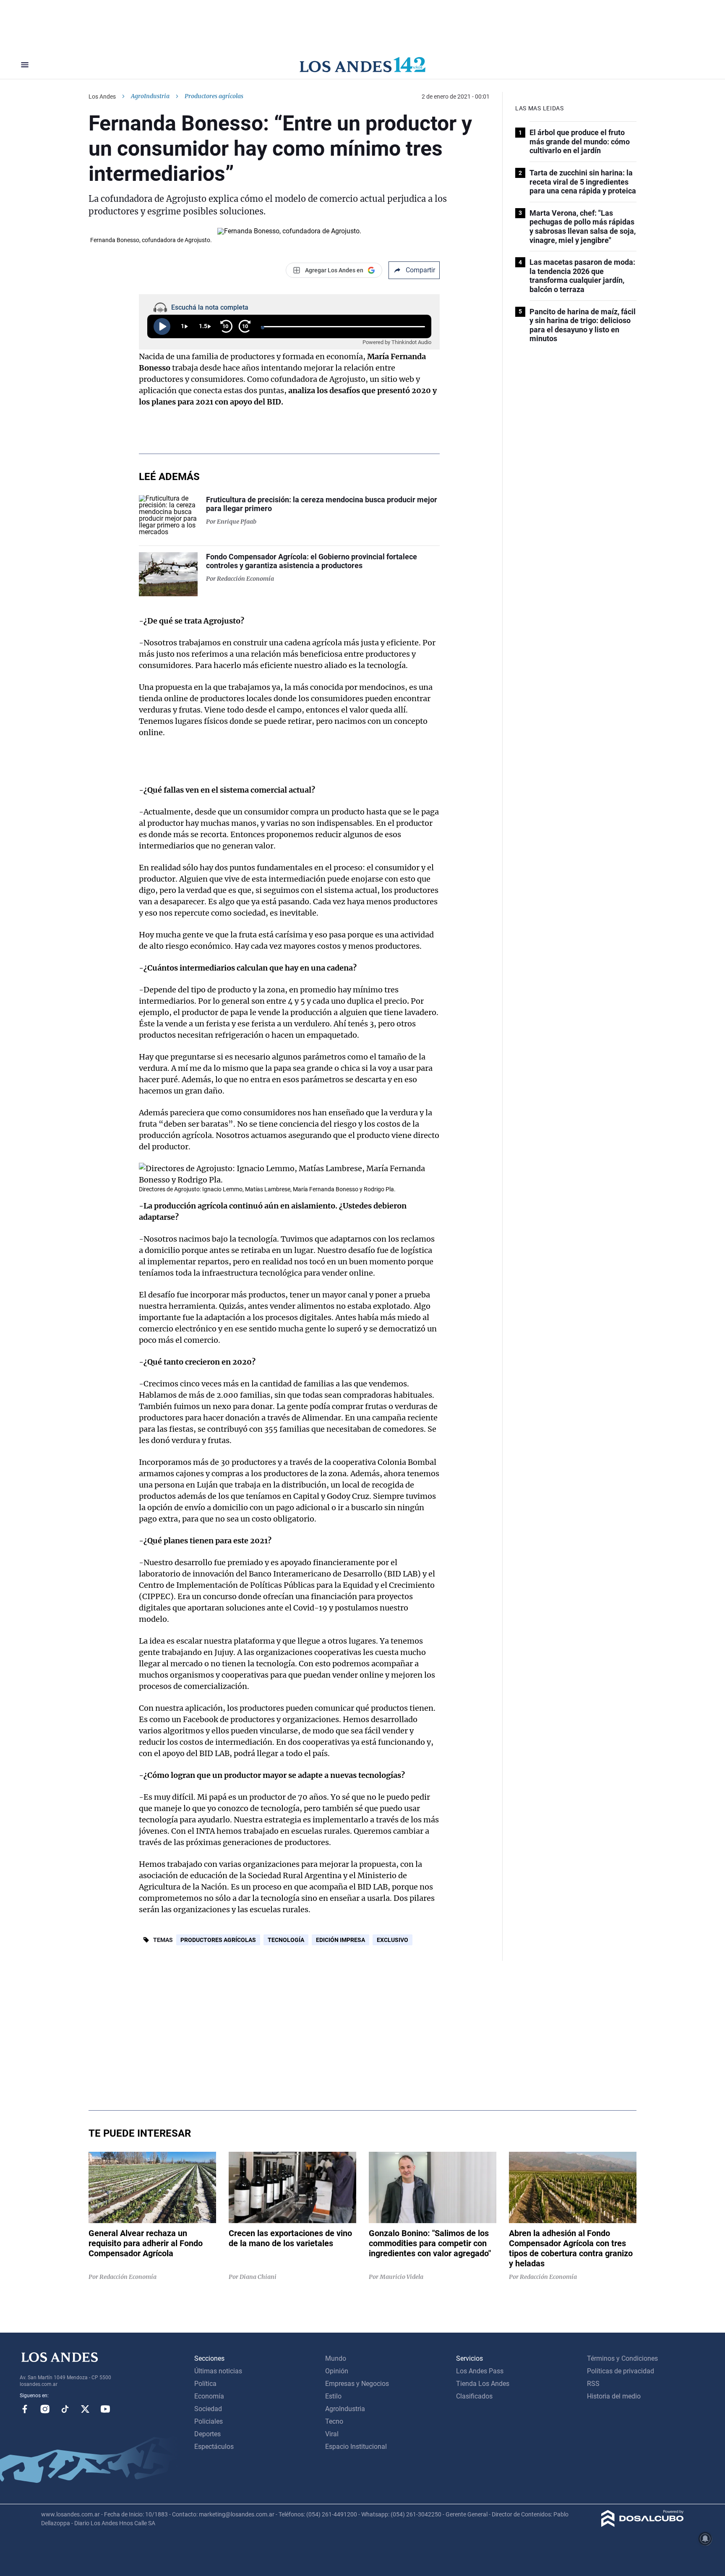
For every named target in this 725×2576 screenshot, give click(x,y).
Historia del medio (614, 2396)
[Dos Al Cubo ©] (643, 2525)
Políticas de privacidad (621, 2371)
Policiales (209, 2421)
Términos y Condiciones (622, 2358)
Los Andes (102, 97)
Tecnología (286, 1940)
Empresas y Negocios (357, 2384)
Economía (209, 2396)
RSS (593, 2384)
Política (205, 2384)
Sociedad (208, 2409)
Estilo (333, 2396)
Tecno (334, 2421)
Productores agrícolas (218, 1940)
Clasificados (474, 2396)
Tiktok (65, 2409)
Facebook (25, 2409)
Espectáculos (214, 2447)
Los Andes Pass (480, 2371)
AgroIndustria (150, 96)
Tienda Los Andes (483, 2384)
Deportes (207, 2434)
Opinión (337, 2371)
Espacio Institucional (356, 2447)
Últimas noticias (218, 2371)
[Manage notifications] (705, 2539)
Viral (332, 2434)
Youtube (105, 2409)
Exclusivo (392, 1940)
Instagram (45, 2409)
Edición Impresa (340, 1940)
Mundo (336, 2358)
